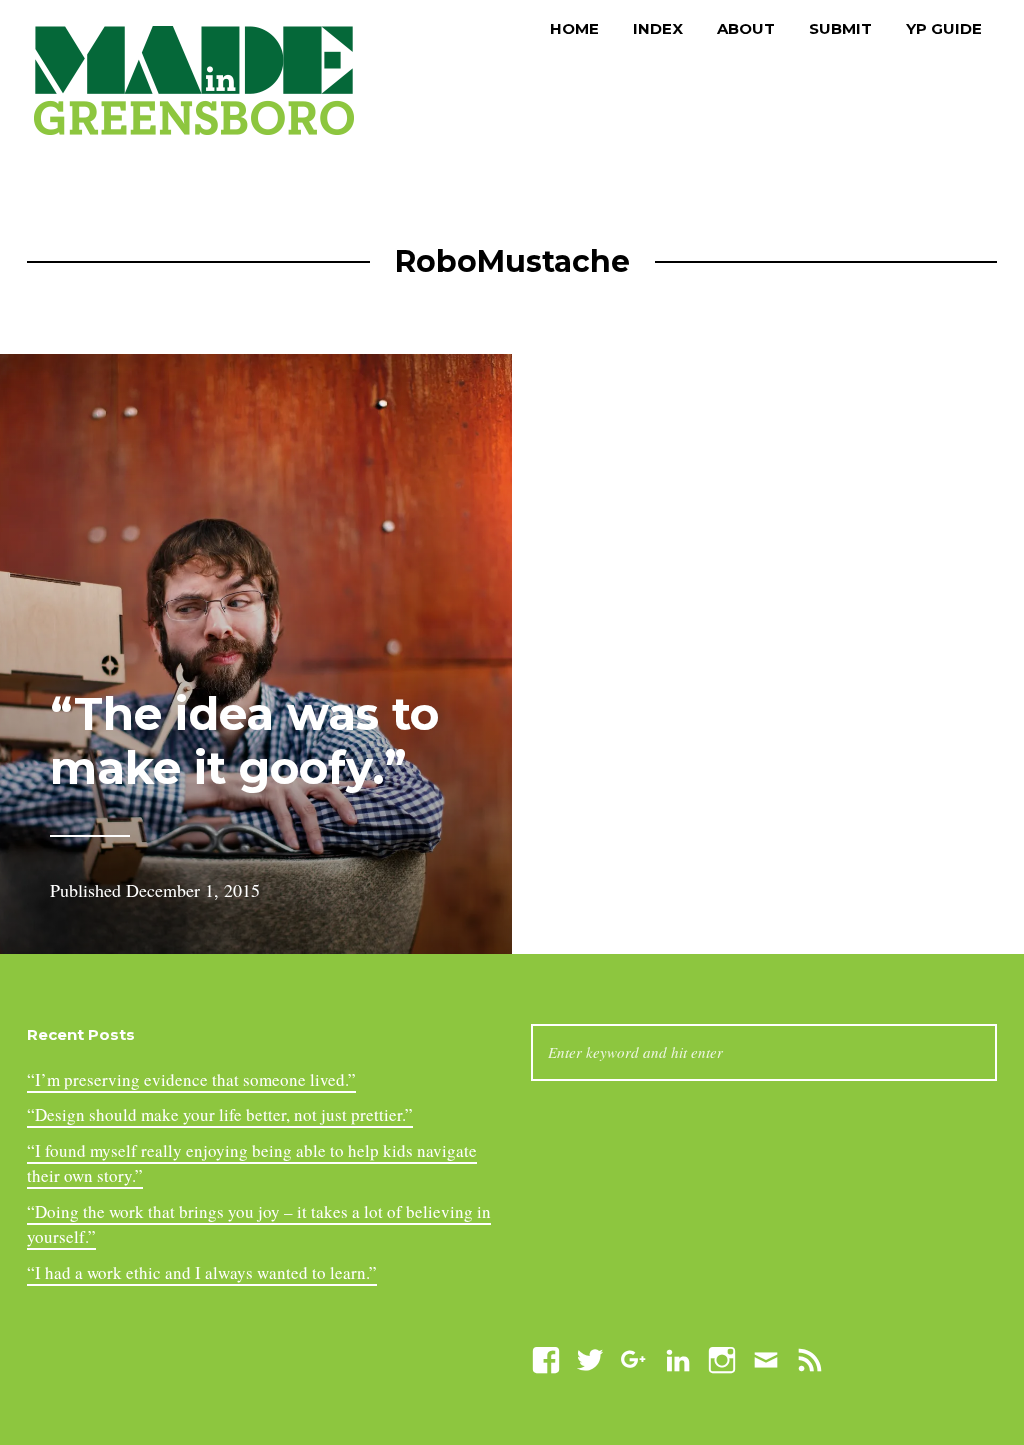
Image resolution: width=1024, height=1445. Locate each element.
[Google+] (634, 1357)
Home (574, 28)
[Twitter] (590, 1357)
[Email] (766, 1357)
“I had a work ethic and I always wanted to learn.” (202, 1272)
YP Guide (944, 28)
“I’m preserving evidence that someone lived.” (191, 1079)
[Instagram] (722, 1357)
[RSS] (810, 1357)
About (746, 28)
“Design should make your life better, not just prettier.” (220, 1114)
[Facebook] (546, 1357)
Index (658, 28)
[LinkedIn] (678, 1357)
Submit (840, 28)
